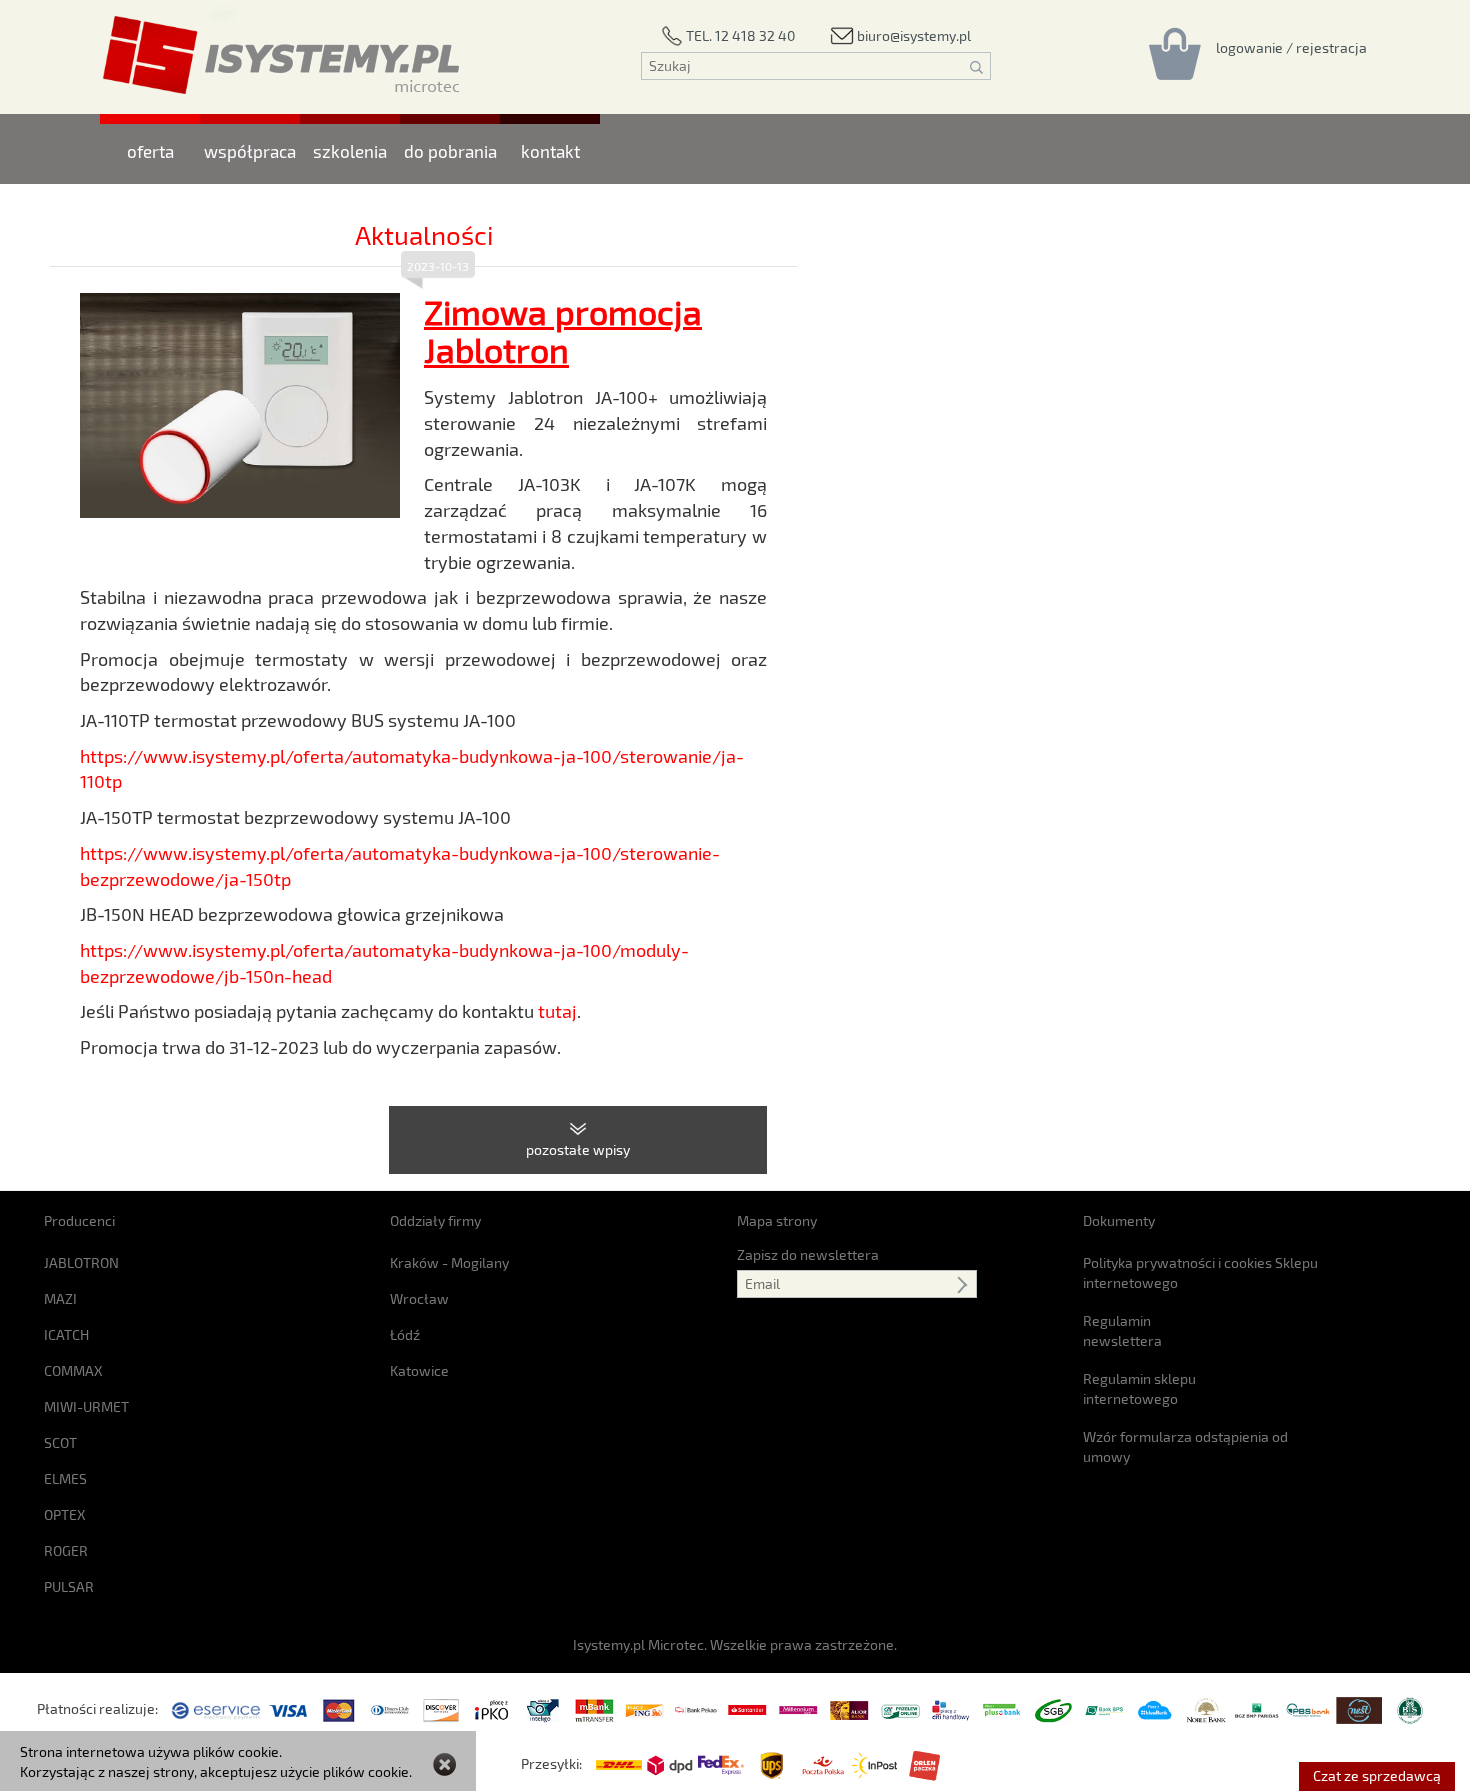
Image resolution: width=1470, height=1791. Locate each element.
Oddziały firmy (435, 1220)
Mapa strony (777, 1220)
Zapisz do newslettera (808, 1254)
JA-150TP (116, 817)
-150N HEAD (145, 914)
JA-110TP (115, 720)
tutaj (557, 1011)
